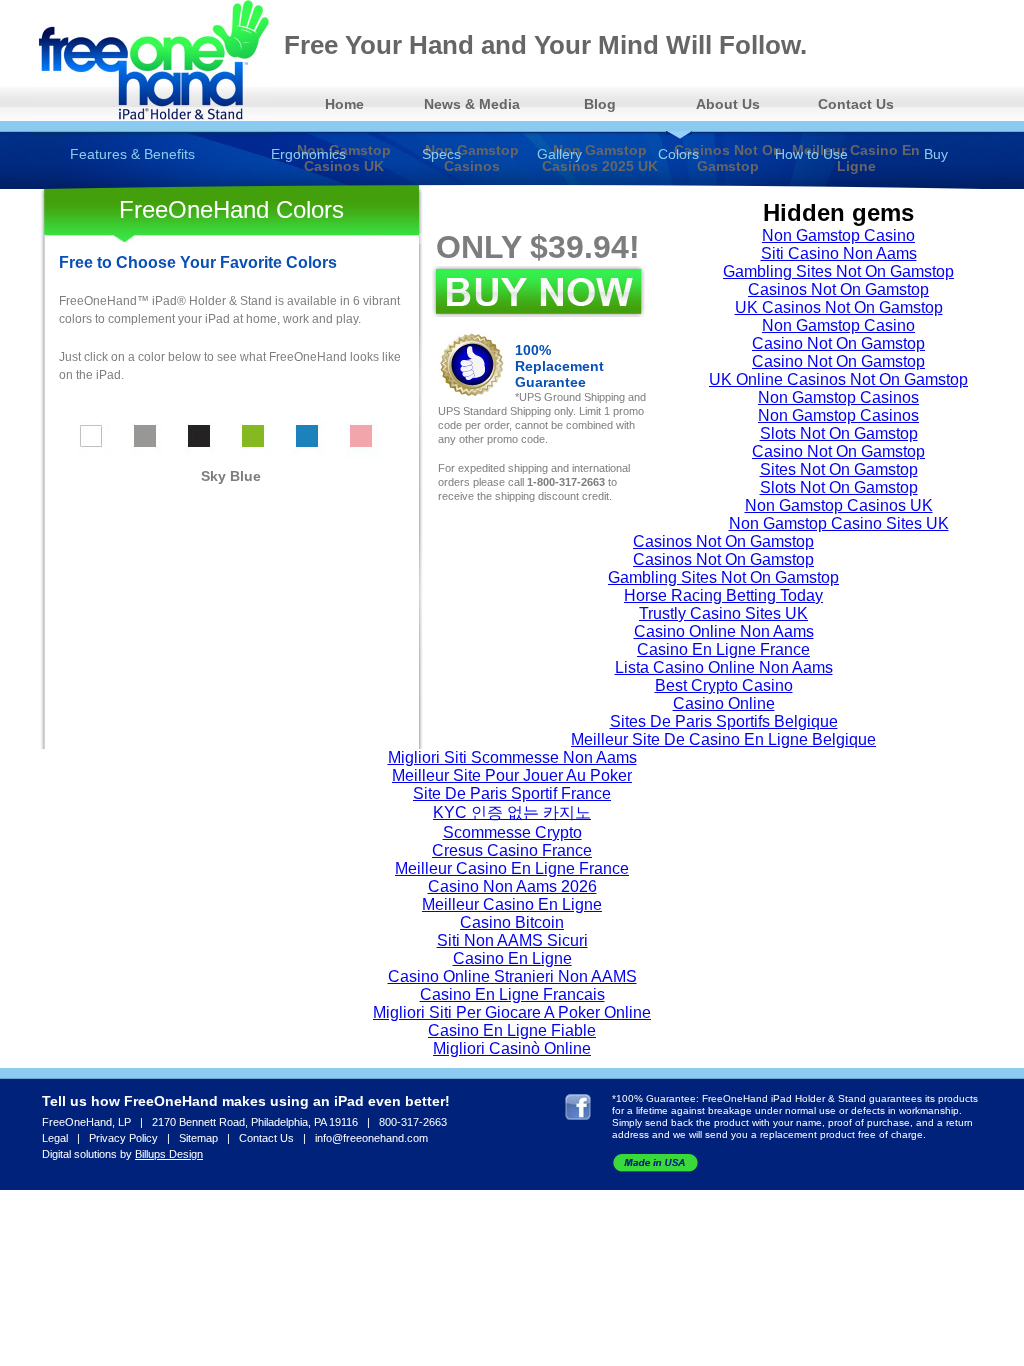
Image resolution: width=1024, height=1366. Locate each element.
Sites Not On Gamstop (839, 469)
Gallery (559, 154)
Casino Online (724, 703)
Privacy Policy (123, 1138)
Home (344, 104)
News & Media (472, 104)
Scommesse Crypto (512, 832)
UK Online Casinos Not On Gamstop (838, 379)
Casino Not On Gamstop (838, 343)
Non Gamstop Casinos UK (839, 505)
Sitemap (198, 1138)
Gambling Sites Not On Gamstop (838, 271)
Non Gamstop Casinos (838, 397)
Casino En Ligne (512, 958)
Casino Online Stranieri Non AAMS (512, 976)
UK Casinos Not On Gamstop (839, 307)
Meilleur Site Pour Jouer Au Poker (512, 775)
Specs (441, 154)
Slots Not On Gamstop (839, 433)
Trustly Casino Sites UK (723, 613)
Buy (936, 154)
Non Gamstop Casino (838, 235)
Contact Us (856, 104)
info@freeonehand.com (371, 1138)
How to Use (811, 154)
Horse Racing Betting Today (723, 595)
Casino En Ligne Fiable (512, 1030)
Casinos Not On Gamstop (838, 289)
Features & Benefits (132, 154)
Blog (600, 104)
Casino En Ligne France (723, 649)
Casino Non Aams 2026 (512, 886)
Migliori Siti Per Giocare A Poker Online (512, 1012)
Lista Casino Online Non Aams (724, 667)
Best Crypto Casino (724, 685)
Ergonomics (308, 154)
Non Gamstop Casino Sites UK (839, 523)
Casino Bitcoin (512, 922)
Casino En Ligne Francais (512, 994)
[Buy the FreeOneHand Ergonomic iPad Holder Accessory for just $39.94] (538, 291)
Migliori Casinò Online (512, 1048)
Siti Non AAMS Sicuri (512, 940)
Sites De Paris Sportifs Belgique (724, 721)
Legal (55, 1138)
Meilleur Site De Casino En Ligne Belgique (723, 739)
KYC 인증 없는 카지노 (512, 812)
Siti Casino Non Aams (839, 253)
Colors (678, 154)
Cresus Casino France (512, 850)
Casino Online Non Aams (724, 631)
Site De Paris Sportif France (512, 793)
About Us (728, 104)
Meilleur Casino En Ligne (512, 904)
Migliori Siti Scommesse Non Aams (512, 757)
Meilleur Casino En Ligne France (512, 868)
